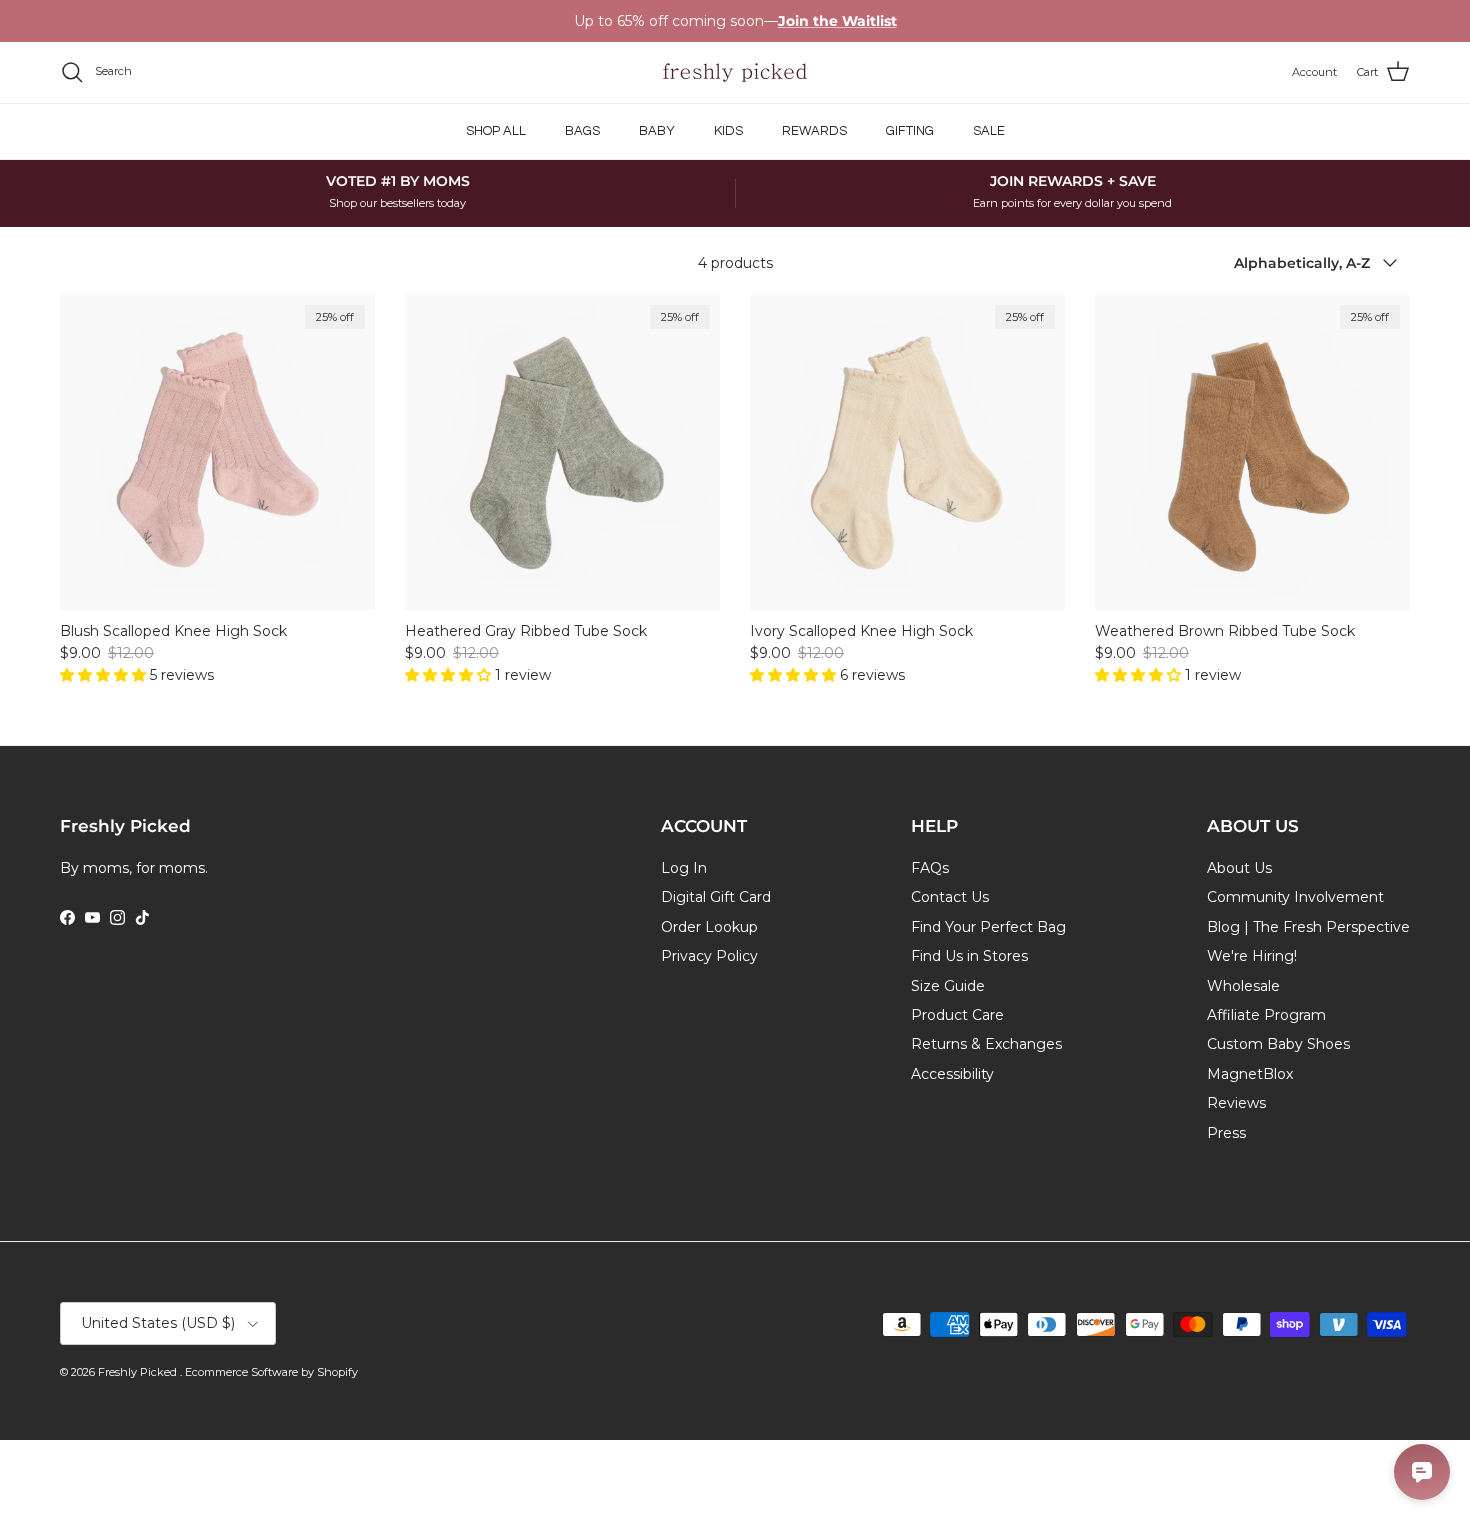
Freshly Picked (139, 1372)
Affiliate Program (1266, 1015)
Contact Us (950, 897)
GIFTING (910, 131)
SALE (989, 131)
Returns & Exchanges (986, 1044)
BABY (657, 131)
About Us (1239, 868)
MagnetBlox (1250, 1074)
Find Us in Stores (969, 956)
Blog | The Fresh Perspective (1308, 927)
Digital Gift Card (716, 897)
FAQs (930, 868)
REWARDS (814, 131)
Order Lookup (709, 927)
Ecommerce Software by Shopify (271, 1372)
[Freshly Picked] (735, 72)
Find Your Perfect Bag (988, 927)
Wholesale (1243, 986)
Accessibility (952, 1074)
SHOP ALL (496, 131)
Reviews (1236, 1103)
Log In (684, 868)
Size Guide (948, 986)
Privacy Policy (709, 956)
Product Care (957, 1015)
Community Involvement (1295, 897)
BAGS (582, 131)
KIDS (728, 131)
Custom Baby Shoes (1278, 1044)
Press (1226, 1133)
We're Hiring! (1252, 956)
